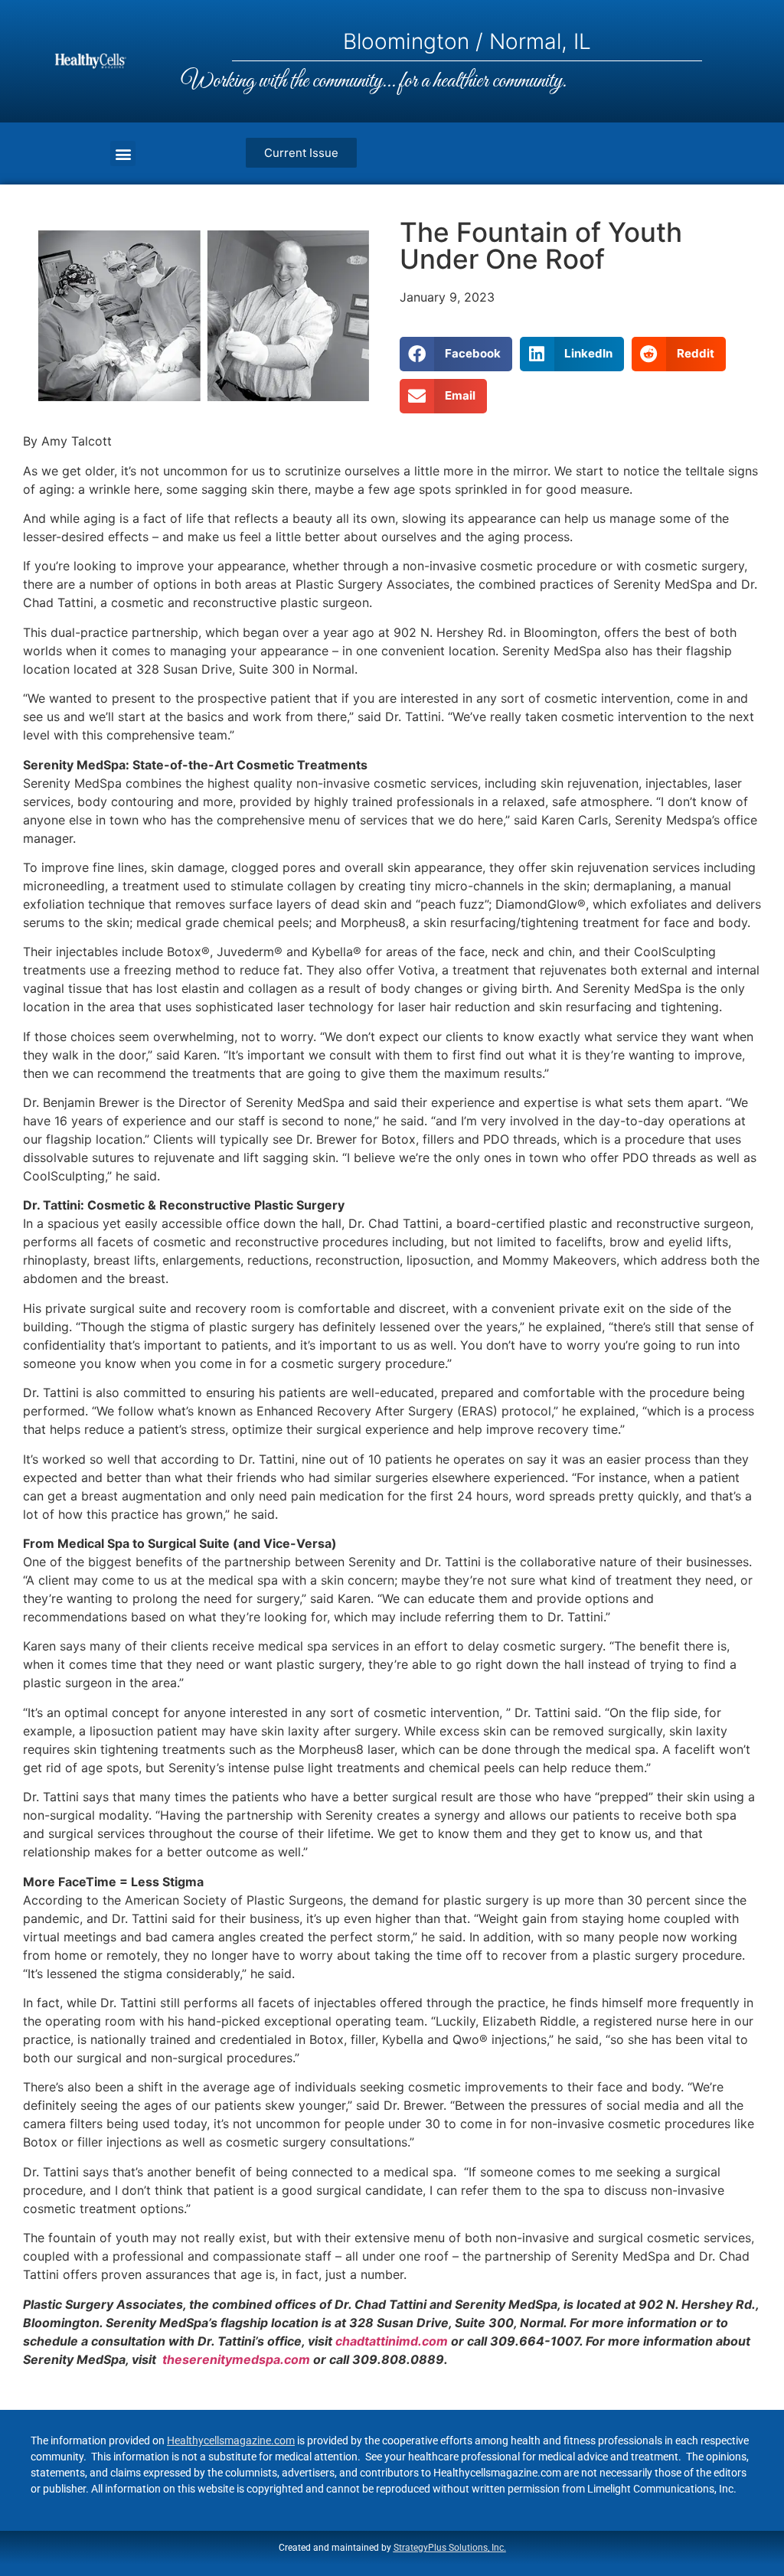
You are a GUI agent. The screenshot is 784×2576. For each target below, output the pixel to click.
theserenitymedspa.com (236, 2359)
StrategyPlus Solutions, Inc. (450, 2548)
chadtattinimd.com (392, 2341)
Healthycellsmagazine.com (231, 2441)
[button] (123, 153)
